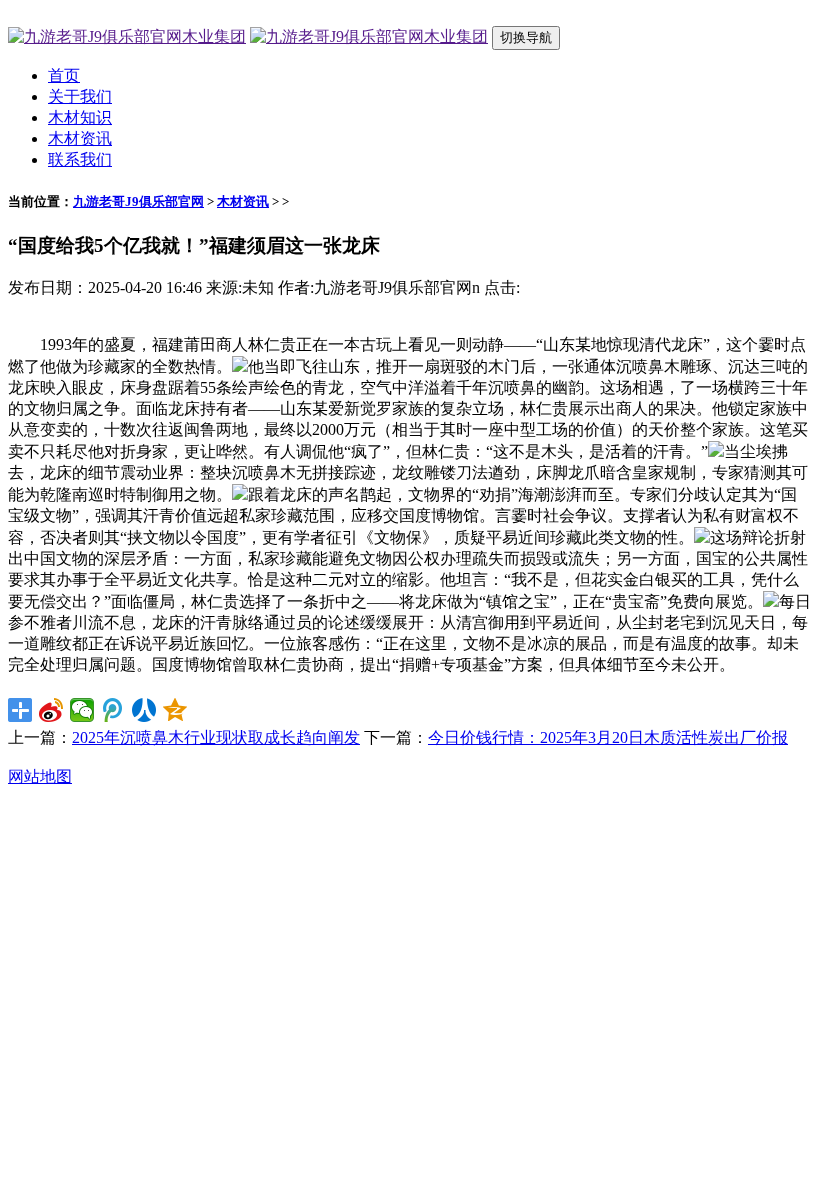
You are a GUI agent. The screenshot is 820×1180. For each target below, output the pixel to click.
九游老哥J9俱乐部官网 (138, 201)
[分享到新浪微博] (51, 710)
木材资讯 (80, 138)
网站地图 (40, 776)
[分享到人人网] (144, 710)
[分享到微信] (82, 710)
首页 (64, 75)
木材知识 (80, 117)
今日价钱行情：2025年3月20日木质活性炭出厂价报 (608, 737)
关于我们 (80, 96)
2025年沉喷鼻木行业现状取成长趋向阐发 (216, 737)
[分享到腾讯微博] (113, 710)
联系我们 (80, 159)
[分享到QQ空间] (175, 710)
